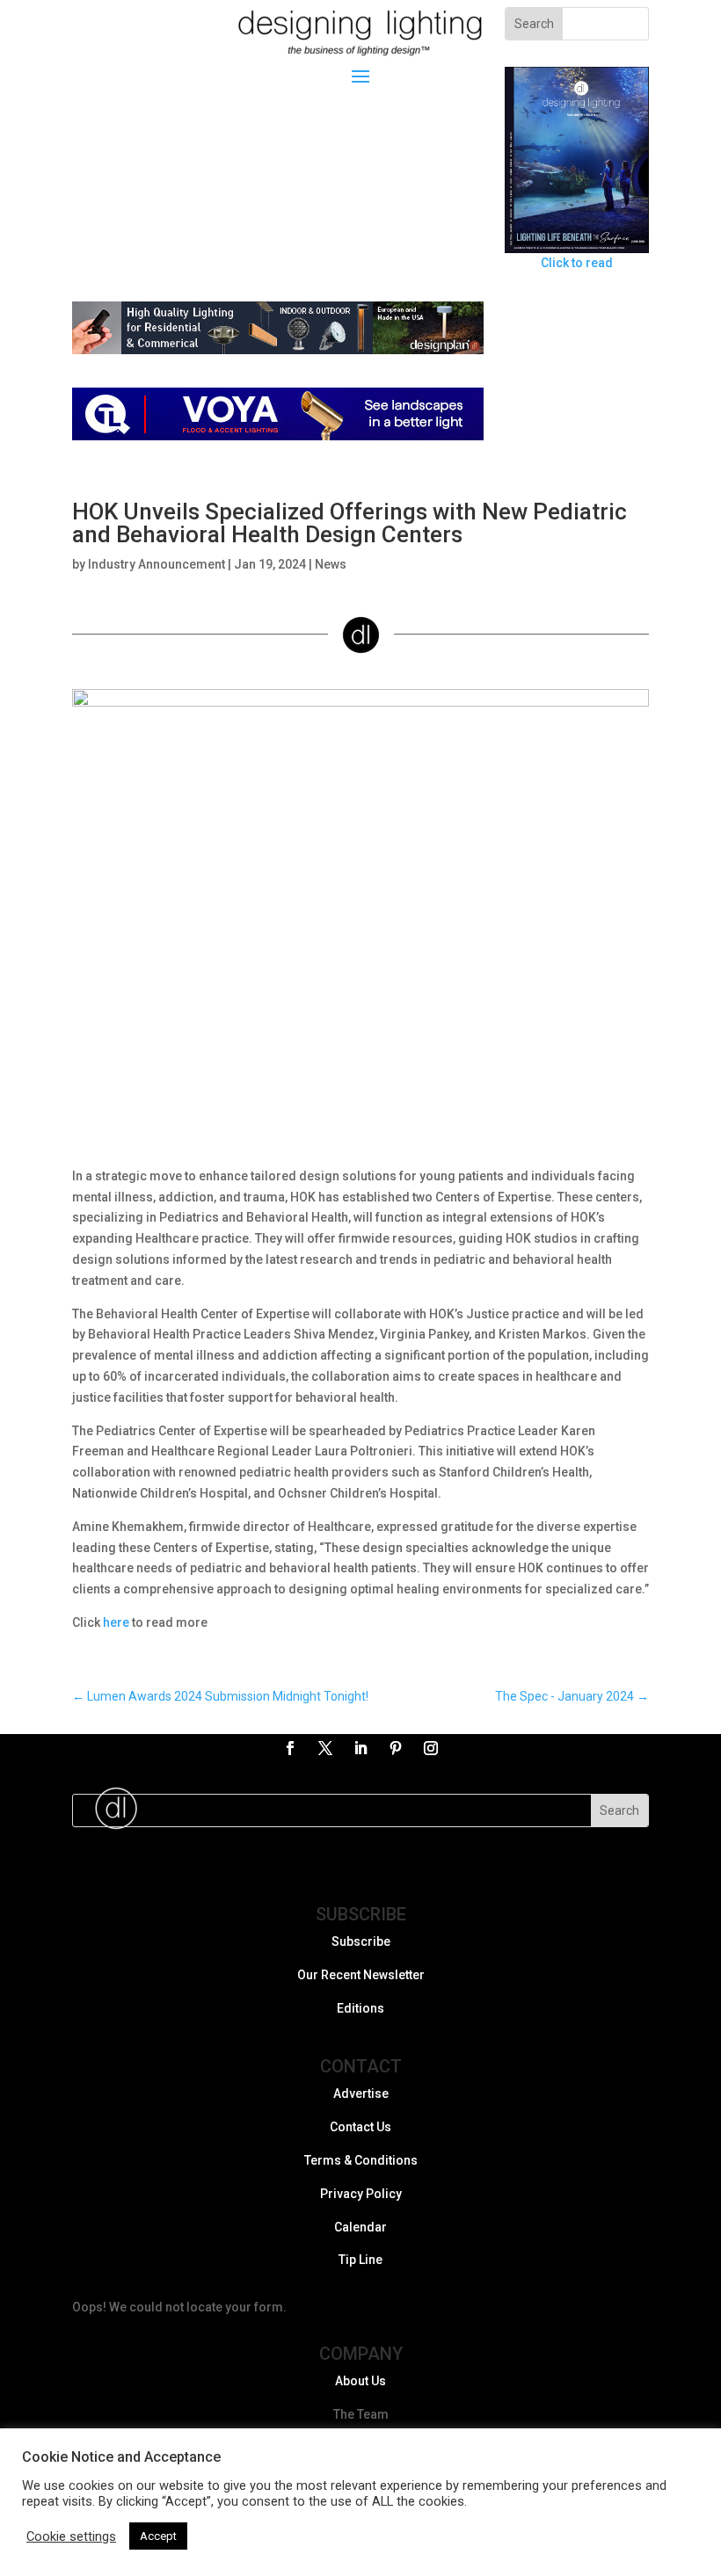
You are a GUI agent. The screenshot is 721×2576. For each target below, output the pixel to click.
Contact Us (360, 2127)
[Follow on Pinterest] (396, 1748)
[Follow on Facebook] (290, 1748)
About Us (360, 2381)
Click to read (577, 263)
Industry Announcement (157, 564)
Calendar (360, 2227)
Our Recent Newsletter (361, 1975)
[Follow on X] (325, 1748)
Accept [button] (158, 2536)
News (331, 564)
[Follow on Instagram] (431, 1748)
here (116, 1622)
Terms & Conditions (361, 2160)
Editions (360, 2008)
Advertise (361, 2093)
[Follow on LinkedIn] (360, 1748)
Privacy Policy (361, 2194)
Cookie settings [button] (71, 2536)
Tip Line (360, 2260)
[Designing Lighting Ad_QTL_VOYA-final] (278, 436)
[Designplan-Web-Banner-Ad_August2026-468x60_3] (278, 350)
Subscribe (361, 1941)
